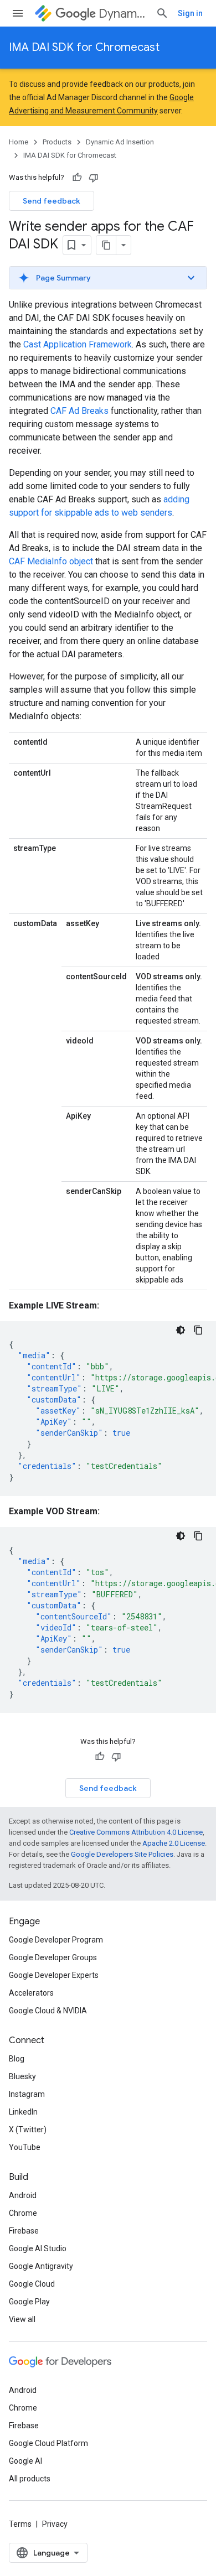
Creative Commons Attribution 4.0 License (136, 1832)
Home (19, 142)
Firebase (24, 2231)
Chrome (23, 2213)
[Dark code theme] (181, 1330)
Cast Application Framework (78, 344)
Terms (20, 2524)
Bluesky (22, 2076)
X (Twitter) (28, 2130)
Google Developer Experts (54, 1975)
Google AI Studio (38, 2248)
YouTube (25, 2147)
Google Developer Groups (53, 1957)
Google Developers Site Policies (122, 1854)
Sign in (190, 13)
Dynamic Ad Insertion (123, 14)
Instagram (27, 2094)
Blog (17, 2059)
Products (57, 142)
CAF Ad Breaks (79, 411)
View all (22, 2319)
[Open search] (162, 13)
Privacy (55, 2524)
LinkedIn (23, 2112)
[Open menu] (18, 13)
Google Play (29, 2302)
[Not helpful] (94, 178)
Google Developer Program (56, 1940)
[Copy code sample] (198, 1330)
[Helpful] (77, 178)
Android (23, 2195)
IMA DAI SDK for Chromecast (84, 47)
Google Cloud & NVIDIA (48, 2011)
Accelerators (31, 1993)
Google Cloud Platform (48, 2443)
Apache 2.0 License (174, 1843)
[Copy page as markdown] (106, 245)
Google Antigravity (41, 2266)
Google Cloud (32, 2284)
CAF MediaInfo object (51, 561)
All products (30, 2479)
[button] (108, 278)
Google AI (25, 2461)
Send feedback (52, 201)
